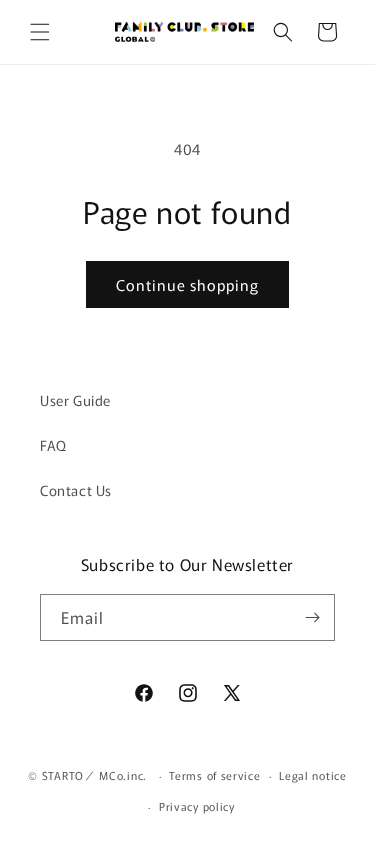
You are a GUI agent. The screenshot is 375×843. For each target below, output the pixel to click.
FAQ (53, 445)
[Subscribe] (312, 617)
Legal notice (312, 775)
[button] (40, 32)
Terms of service (214, 775)
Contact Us (76, 490)
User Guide (75, 400)
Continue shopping (187, 284)
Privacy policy (197, 806)
